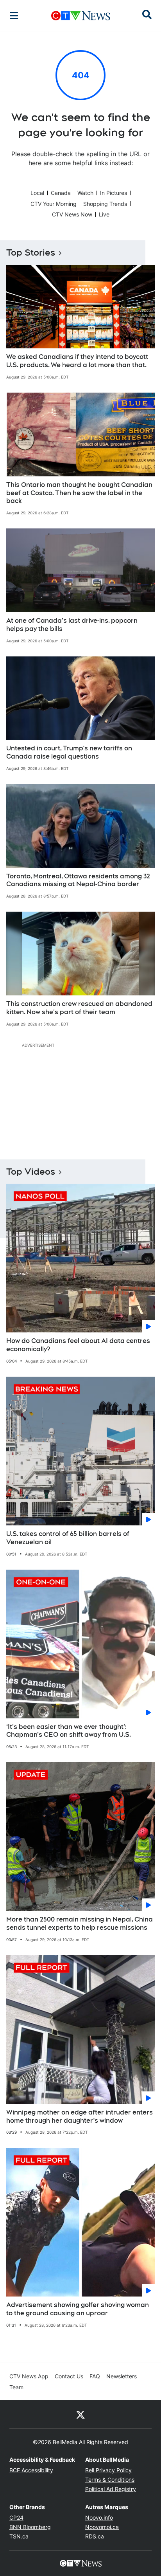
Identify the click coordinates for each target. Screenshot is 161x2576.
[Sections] (14, 16)
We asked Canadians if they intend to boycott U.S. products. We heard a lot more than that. (77, 361)
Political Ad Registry (111, 2489)
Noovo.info (99, 2517)
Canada (61, 193)
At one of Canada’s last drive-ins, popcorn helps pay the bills (72, 625)
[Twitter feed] (80, 2414)
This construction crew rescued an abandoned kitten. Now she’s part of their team (79, 1008)
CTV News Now (72, 214)
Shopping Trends (105, 204)
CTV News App (29, 2376)
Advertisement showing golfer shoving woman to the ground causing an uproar (78, 2309)
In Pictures (114, 193)
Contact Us (69, 2376)
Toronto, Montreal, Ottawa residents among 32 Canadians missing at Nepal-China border (78, 880)
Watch (85, 193)
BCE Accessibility (31, 2470)
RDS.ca (95, 2536)
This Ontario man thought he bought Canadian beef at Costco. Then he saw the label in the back (79, 493)
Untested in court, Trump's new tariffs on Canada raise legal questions (69, 752)
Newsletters (122, 2376)
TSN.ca (19, 2536)
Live (104, 214)
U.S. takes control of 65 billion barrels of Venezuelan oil (68, 1538)
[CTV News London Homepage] (81, 16)
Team (16, 2387)
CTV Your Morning (54, 204)
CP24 (16, 2517)
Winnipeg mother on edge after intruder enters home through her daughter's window (80, 2116)
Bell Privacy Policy (108, 2470)
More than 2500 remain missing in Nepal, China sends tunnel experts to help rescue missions (80, 1923)
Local (37, 193)
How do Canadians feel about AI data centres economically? (78, 1345)
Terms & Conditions (110, 2480)
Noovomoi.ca (102, 2527)
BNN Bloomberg (30, 2527)
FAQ (95, 2376)
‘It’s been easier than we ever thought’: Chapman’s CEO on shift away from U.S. (69, 1731)
